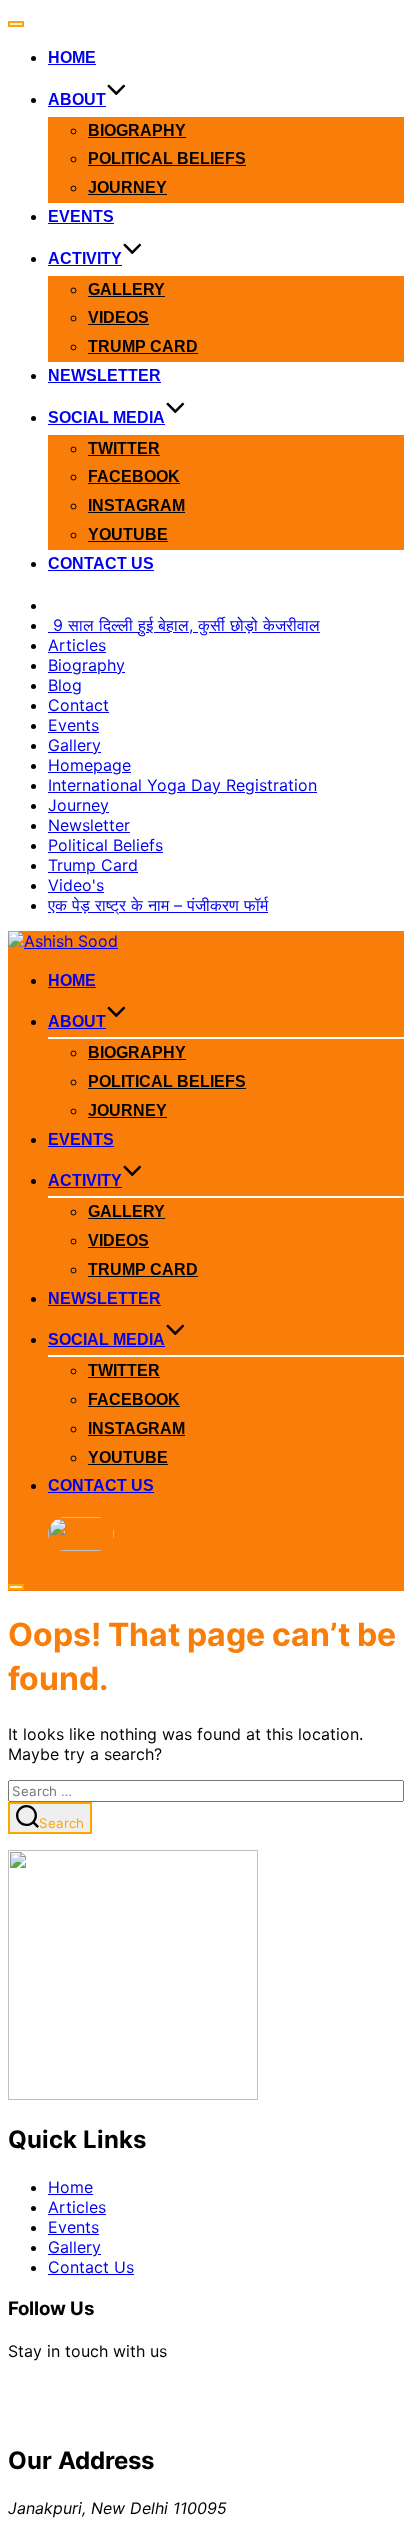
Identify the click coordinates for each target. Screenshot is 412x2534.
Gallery (126, 289)
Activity (85, 258)
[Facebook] (80, 2401)
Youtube (128, 534)
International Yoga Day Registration (182, 785)
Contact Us (101, 563)
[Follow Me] (32, 2401)
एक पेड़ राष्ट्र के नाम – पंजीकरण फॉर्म (158, 905)
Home (72, 57)
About (77, 99)
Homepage (89, 765)
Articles (77, 645)
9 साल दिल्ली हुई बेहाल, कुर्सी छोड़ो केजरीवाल (184, 625)
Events (81, 216)
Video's (76, 885)
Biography (137, 130)
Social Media (106, 417)
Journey (127, 187)
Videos (118, 317)
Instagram (136, 505)
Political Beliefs (167, 158)
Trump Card (143, 346)
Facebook (134, 476)
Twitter (124, 448)
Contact (78, 705)
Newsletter (104, 375)
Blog (65, 685)
